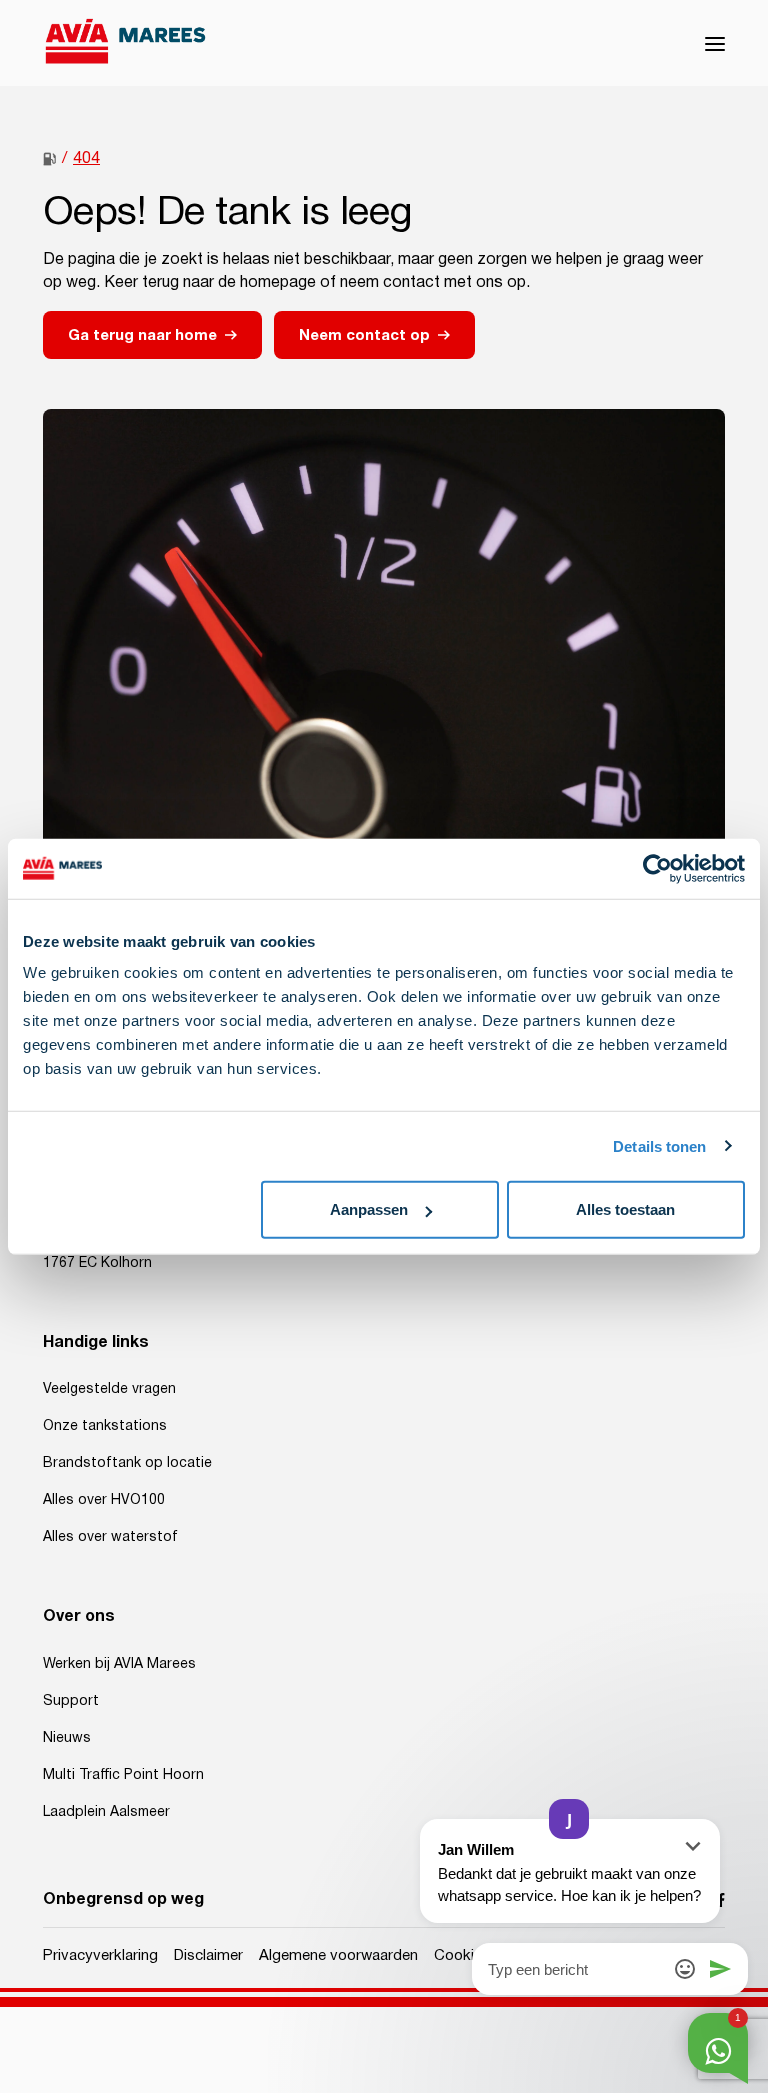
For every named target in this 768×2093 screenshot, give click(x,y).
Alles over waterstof (110, 1537)
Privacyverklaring (100, 1955)
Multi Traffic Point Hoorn (123, 1775)
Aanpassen (369, 1209)
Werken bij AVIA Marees (119, 1664)
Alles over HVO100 (104, 1500)
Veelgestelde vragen (109, 1389)
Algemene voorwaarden (338, 1955)
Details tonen (659, 1145)
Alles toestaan (625, 1209)
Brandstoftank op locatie (127, 1463)
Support (71, 1701)
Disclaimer (208, 1955)
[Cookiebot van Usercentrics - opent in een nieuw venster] (657, 868)
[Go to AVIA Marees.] (49, 159)
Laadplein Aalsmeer (106, 1812)
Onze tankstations (105, 1426)
